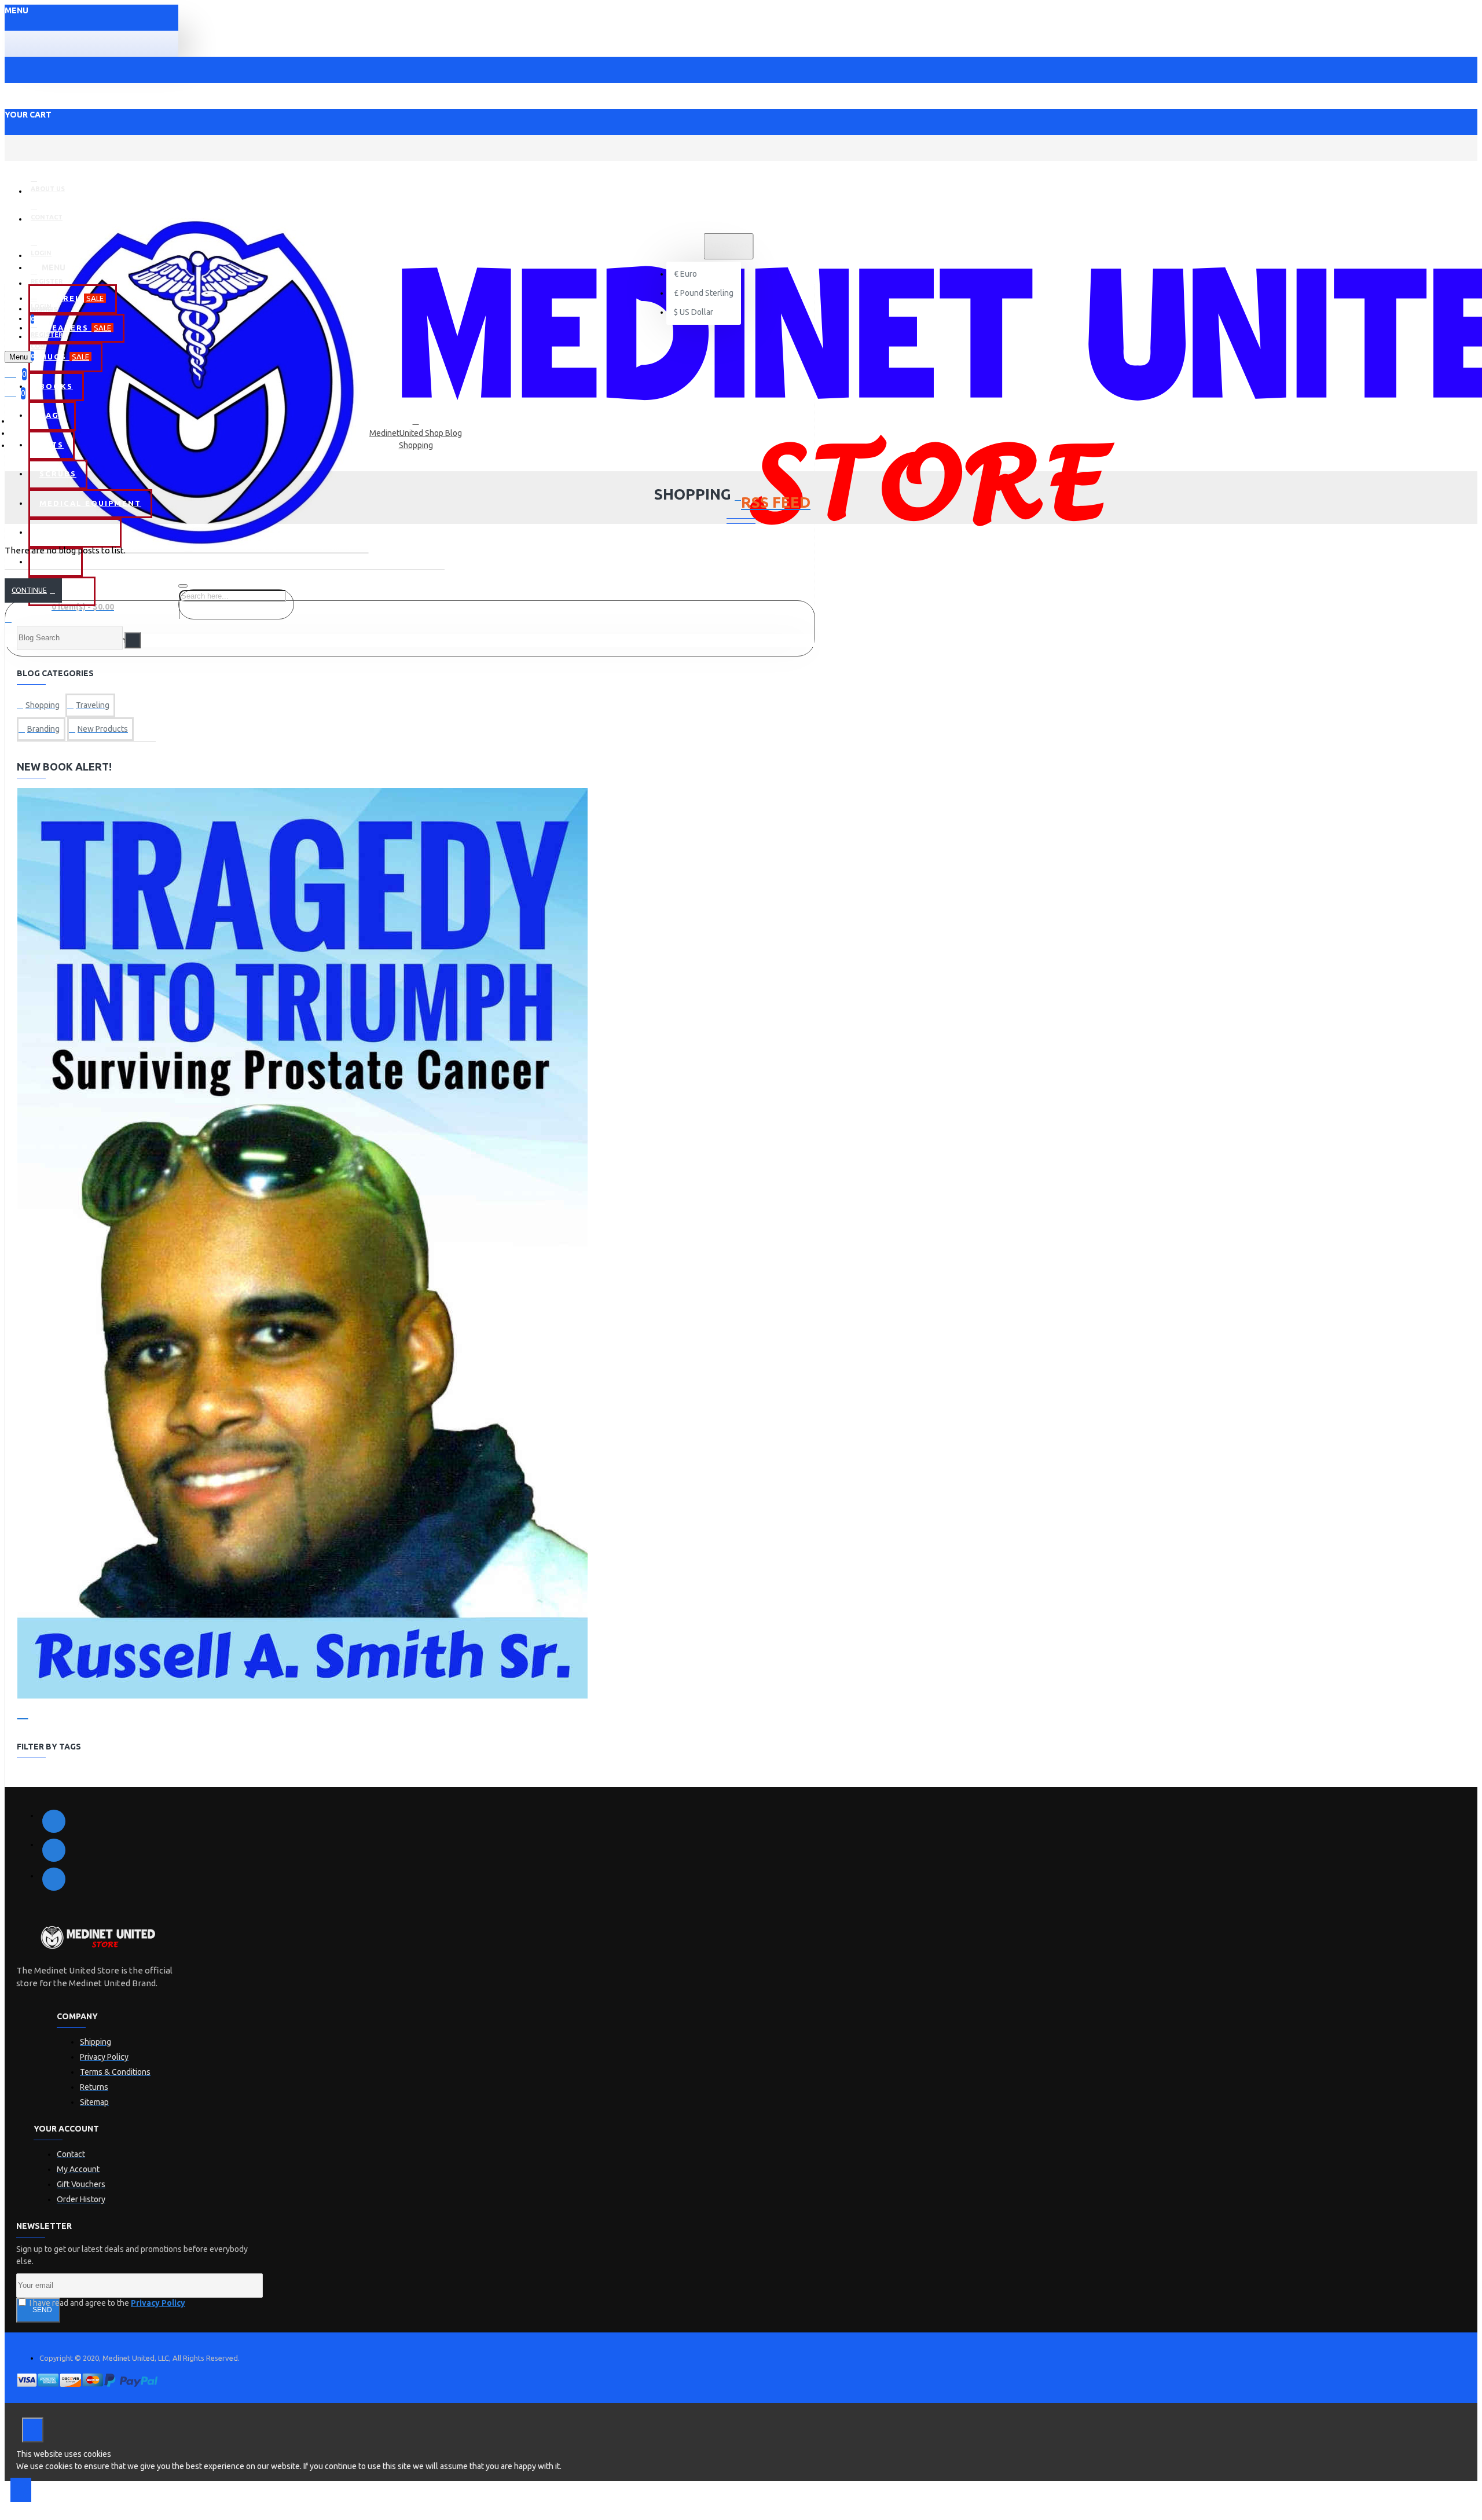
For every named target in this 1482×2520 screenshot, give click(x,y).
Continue (29, 590)
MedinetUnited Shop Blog (416, 433)
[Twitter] (54, 1850)
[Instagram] (54, 1879)
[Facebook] (54, 1821)
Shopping (416, 445)
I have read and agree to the (107, 2303)
